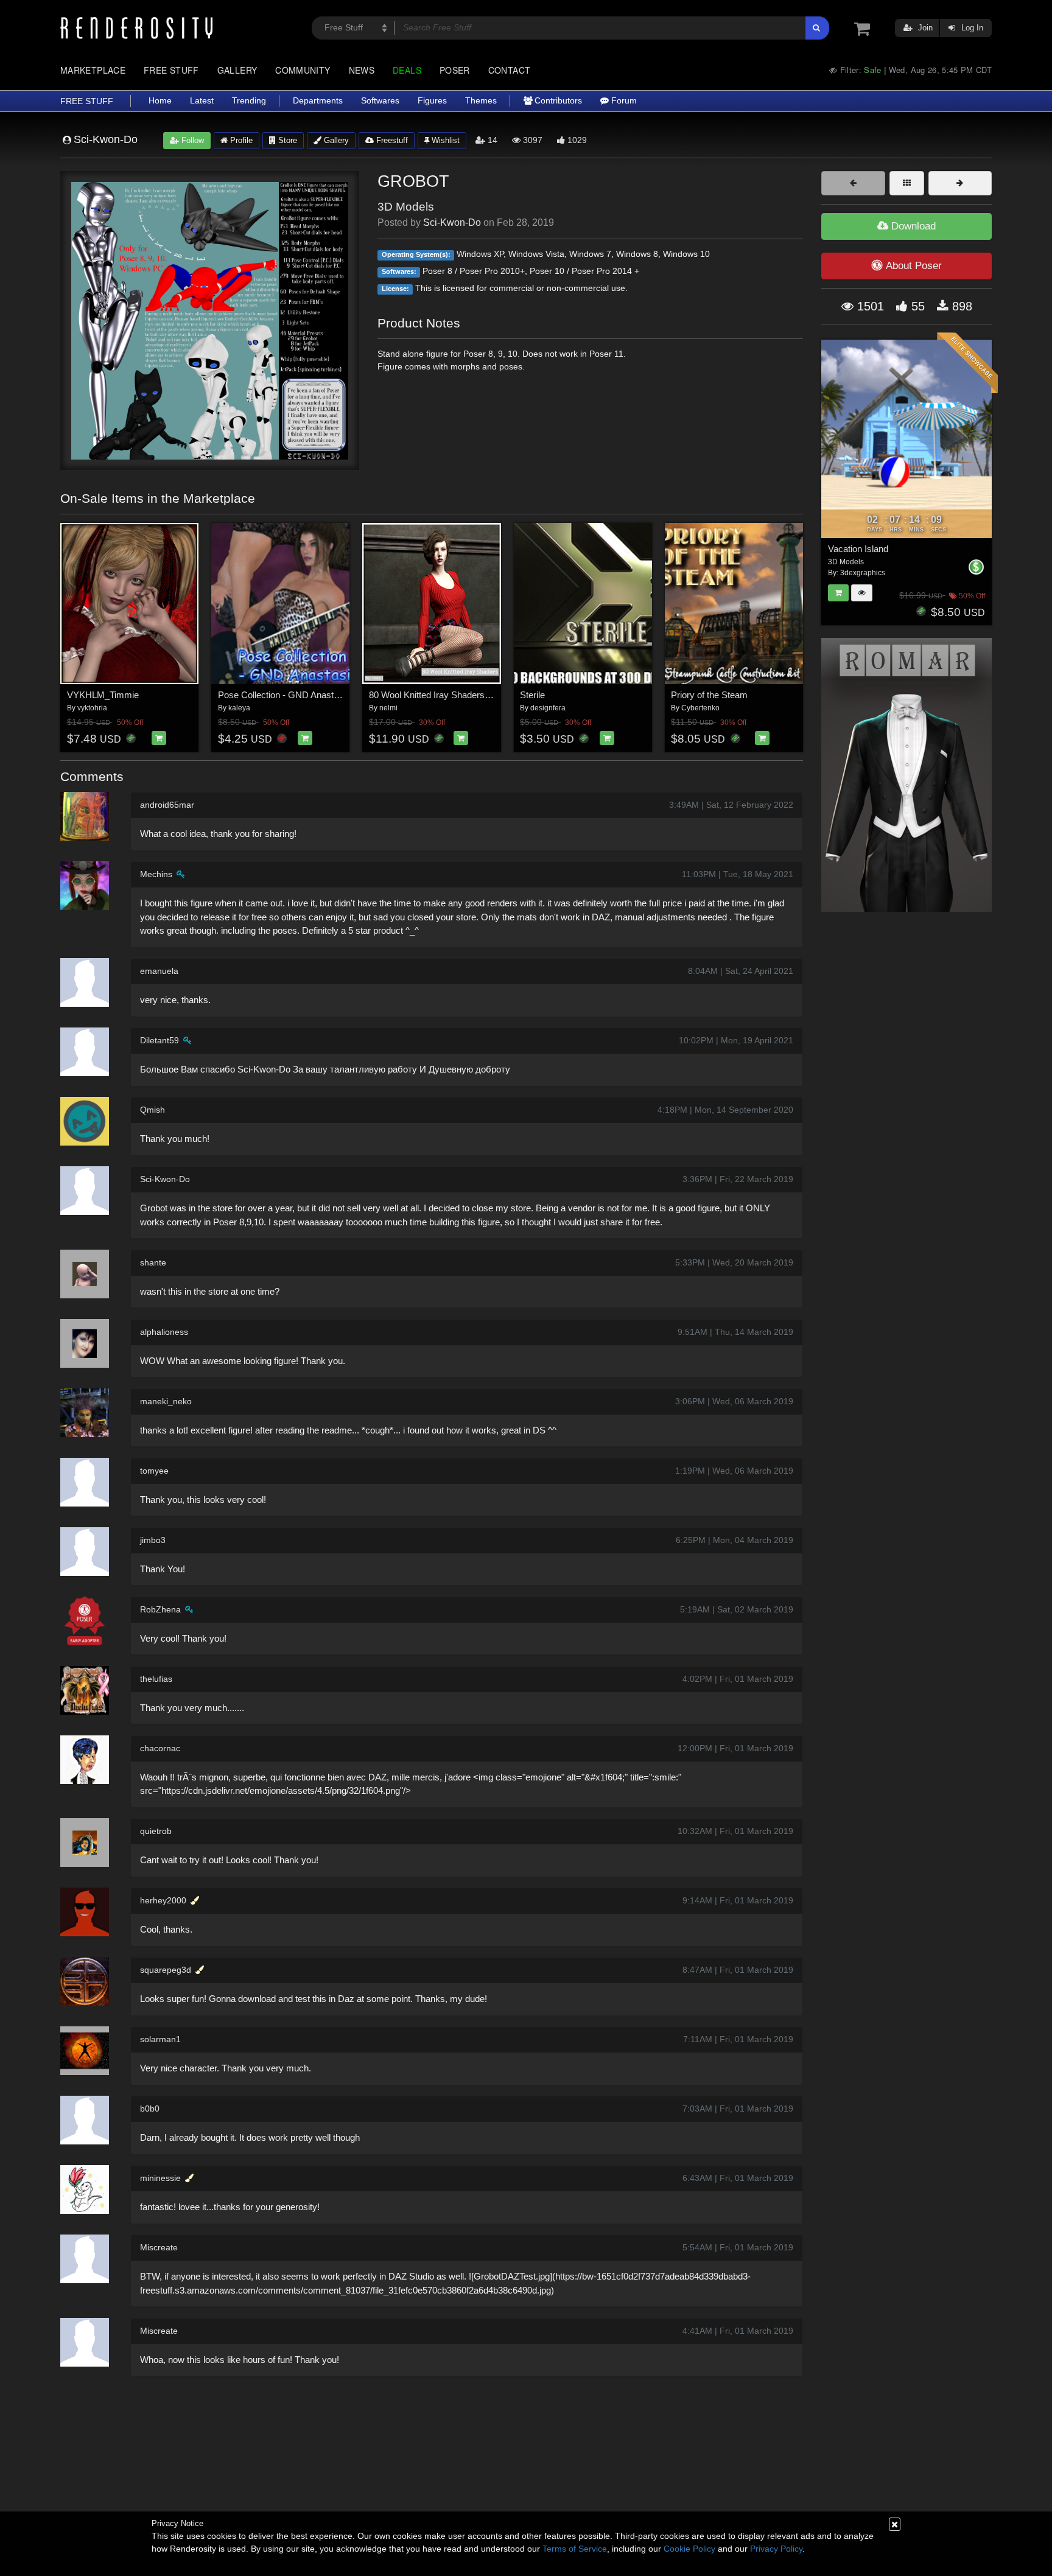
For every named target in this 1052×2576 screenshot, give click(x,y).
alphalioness (164, 1332)
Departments (318, 101)
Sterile (532, 695)
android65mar (167, 805)
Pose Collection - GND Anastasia (284, 695)
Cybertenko (700, 708)
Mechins (156, 874)
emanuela (159, 971)
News (362, 70)
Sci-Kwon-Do (452, 222)
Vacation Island (858, 549)
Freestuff (391, 140)
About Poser (914, 266)
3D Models (406, 207)
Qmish (153, 1110)
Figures (432, 101)
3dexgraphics (863, 573)
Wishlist (444, 140)
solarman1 (160, 2039)
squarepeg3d (166, 1970)
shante (153, 1262)
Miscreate (159, 2247)
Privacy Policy (776, 2549)
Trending (249, 101)
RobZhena (160, 1609)
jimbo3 (153, 1540)
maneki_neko (166, 1401)
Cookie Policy (689, 2549)
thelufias (156, 1679)
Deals (407, 70)
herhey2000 (163, 1900)
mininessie (160, 2178)
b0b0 (150, 2109)
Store (286, 140)
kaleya (239, 708)
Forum (623, 101)
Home (160, 101)
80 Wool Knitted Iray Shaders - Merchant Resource (470, 695)
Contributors (557, 101)
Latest (202, 101)
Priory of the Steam (709, 695)
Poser (455, 70)
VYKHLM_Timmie (103, 695)
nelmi (388, 708)
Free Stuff (171, 70)
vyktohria (92, 708)
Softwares (380, 101)
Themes (481, 101)
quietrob (156, 1831)
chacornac (160, 1748)
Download (912, 226)
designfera (548, 708)
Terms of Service (575, 2549)
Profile (240, 140)
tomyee (154, 1471)
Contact (510, 70)
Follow (191, 140)
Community (303, 70)
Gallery (237, 70)
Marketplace (93, 70)
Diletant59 (160, 1040)
